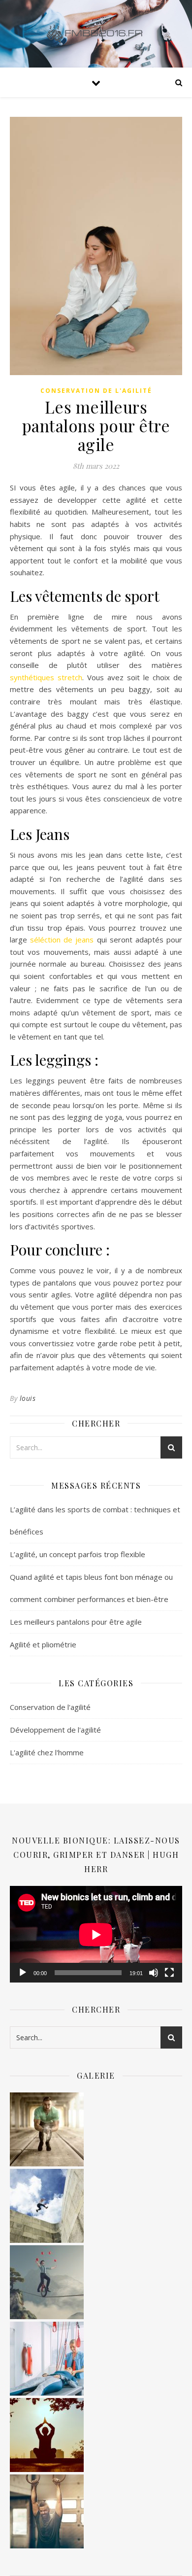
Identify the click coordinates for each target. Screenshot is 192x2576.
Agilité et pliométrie (43, 1644)
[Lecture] (23, 1973)
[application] (96, 1934)
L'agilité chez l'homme (47, 1752)
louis (28, 1398)
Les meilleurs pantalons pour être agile (76, 1622)
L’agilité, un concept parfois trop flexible (78, 1554)
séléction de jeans (62, 940)
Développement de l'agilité (55, 1730)
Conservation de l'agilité (96, 391)
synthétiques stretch (46, 677)
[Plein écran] (169, 1973)
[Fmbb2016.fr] (96, 34)
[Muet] (154, 1973)
